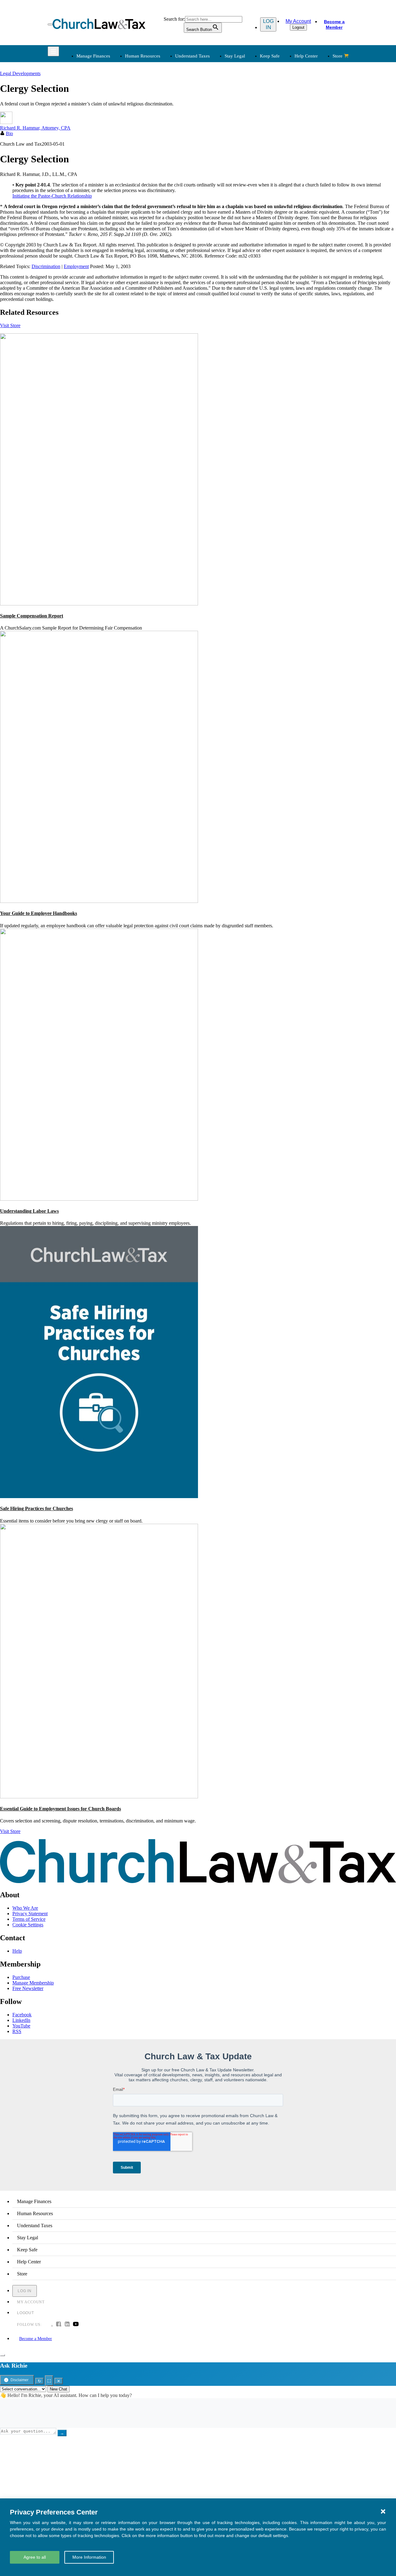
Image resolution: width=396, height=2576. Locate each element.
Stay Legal (235, 56)
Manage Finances (93, 56)
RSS (17, 2031)
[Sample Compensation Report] (99, 604)
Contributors (215, 214)
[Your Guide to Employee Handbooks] (99, 901)
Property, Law (281, 145)
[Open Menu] (50, 24)
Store (338, 56)
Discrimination (46, 266)
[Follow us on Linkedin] (67, 2325)
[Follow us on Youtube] (76, 2325)
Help (17, 1951)
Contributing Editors (223, 207)
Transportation (90, 199)
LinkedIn (21, 2020)
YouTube (21, 2026)
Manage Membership (33, 1983)
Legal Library (280, 138)
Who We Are (207, 159)
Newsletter (150, 170)
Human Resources (143, 56)
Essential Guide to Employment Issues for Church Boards (60, 1809)
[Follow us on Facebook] (58, 2325)
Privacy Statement (30, 1914)
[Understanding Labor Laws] (99, 1199)
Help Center (306, 56)
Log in (268, 24)
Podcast (147, 177)
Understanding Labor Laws (29, 1211)
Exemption (214, 101)
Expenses (213, 108)
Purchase (21, 1977)
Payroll (146, 108)
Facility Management (96, 184)
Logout (298, 27)
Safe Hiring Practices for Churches (37, 1508)
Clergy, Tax (215, 94)
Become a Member (334, 24)
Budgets (84, 94)
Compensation (153, 94)
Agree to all (35, 2557)
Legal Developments (287, 131)
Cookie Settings (28, 1925)
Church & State (282, 108)
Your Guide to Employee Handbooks (39, 913)
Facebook (22, 2015)
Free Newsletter (28, 1988)
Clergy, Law (279, 116)
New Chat (58, 2389)
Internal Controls (92, 123)
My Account (298, 21)
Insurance (85, 192)
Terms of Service (29, 1919)
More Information (89, 2557)
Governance (279, 123)
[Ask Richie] (2, 2355)
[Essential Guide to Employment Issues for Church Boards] (99, 1797)
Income (211, 116)
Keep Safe (270, 56)
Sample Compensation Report (32, 616)
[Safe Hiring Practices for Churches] (99, 1496)
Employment (152, 101)
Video (145, 199)
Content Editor (218, 184)
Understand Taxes (192, 56)
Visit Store (10, 325)
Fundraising (87, 116)
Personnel (149, 116)
